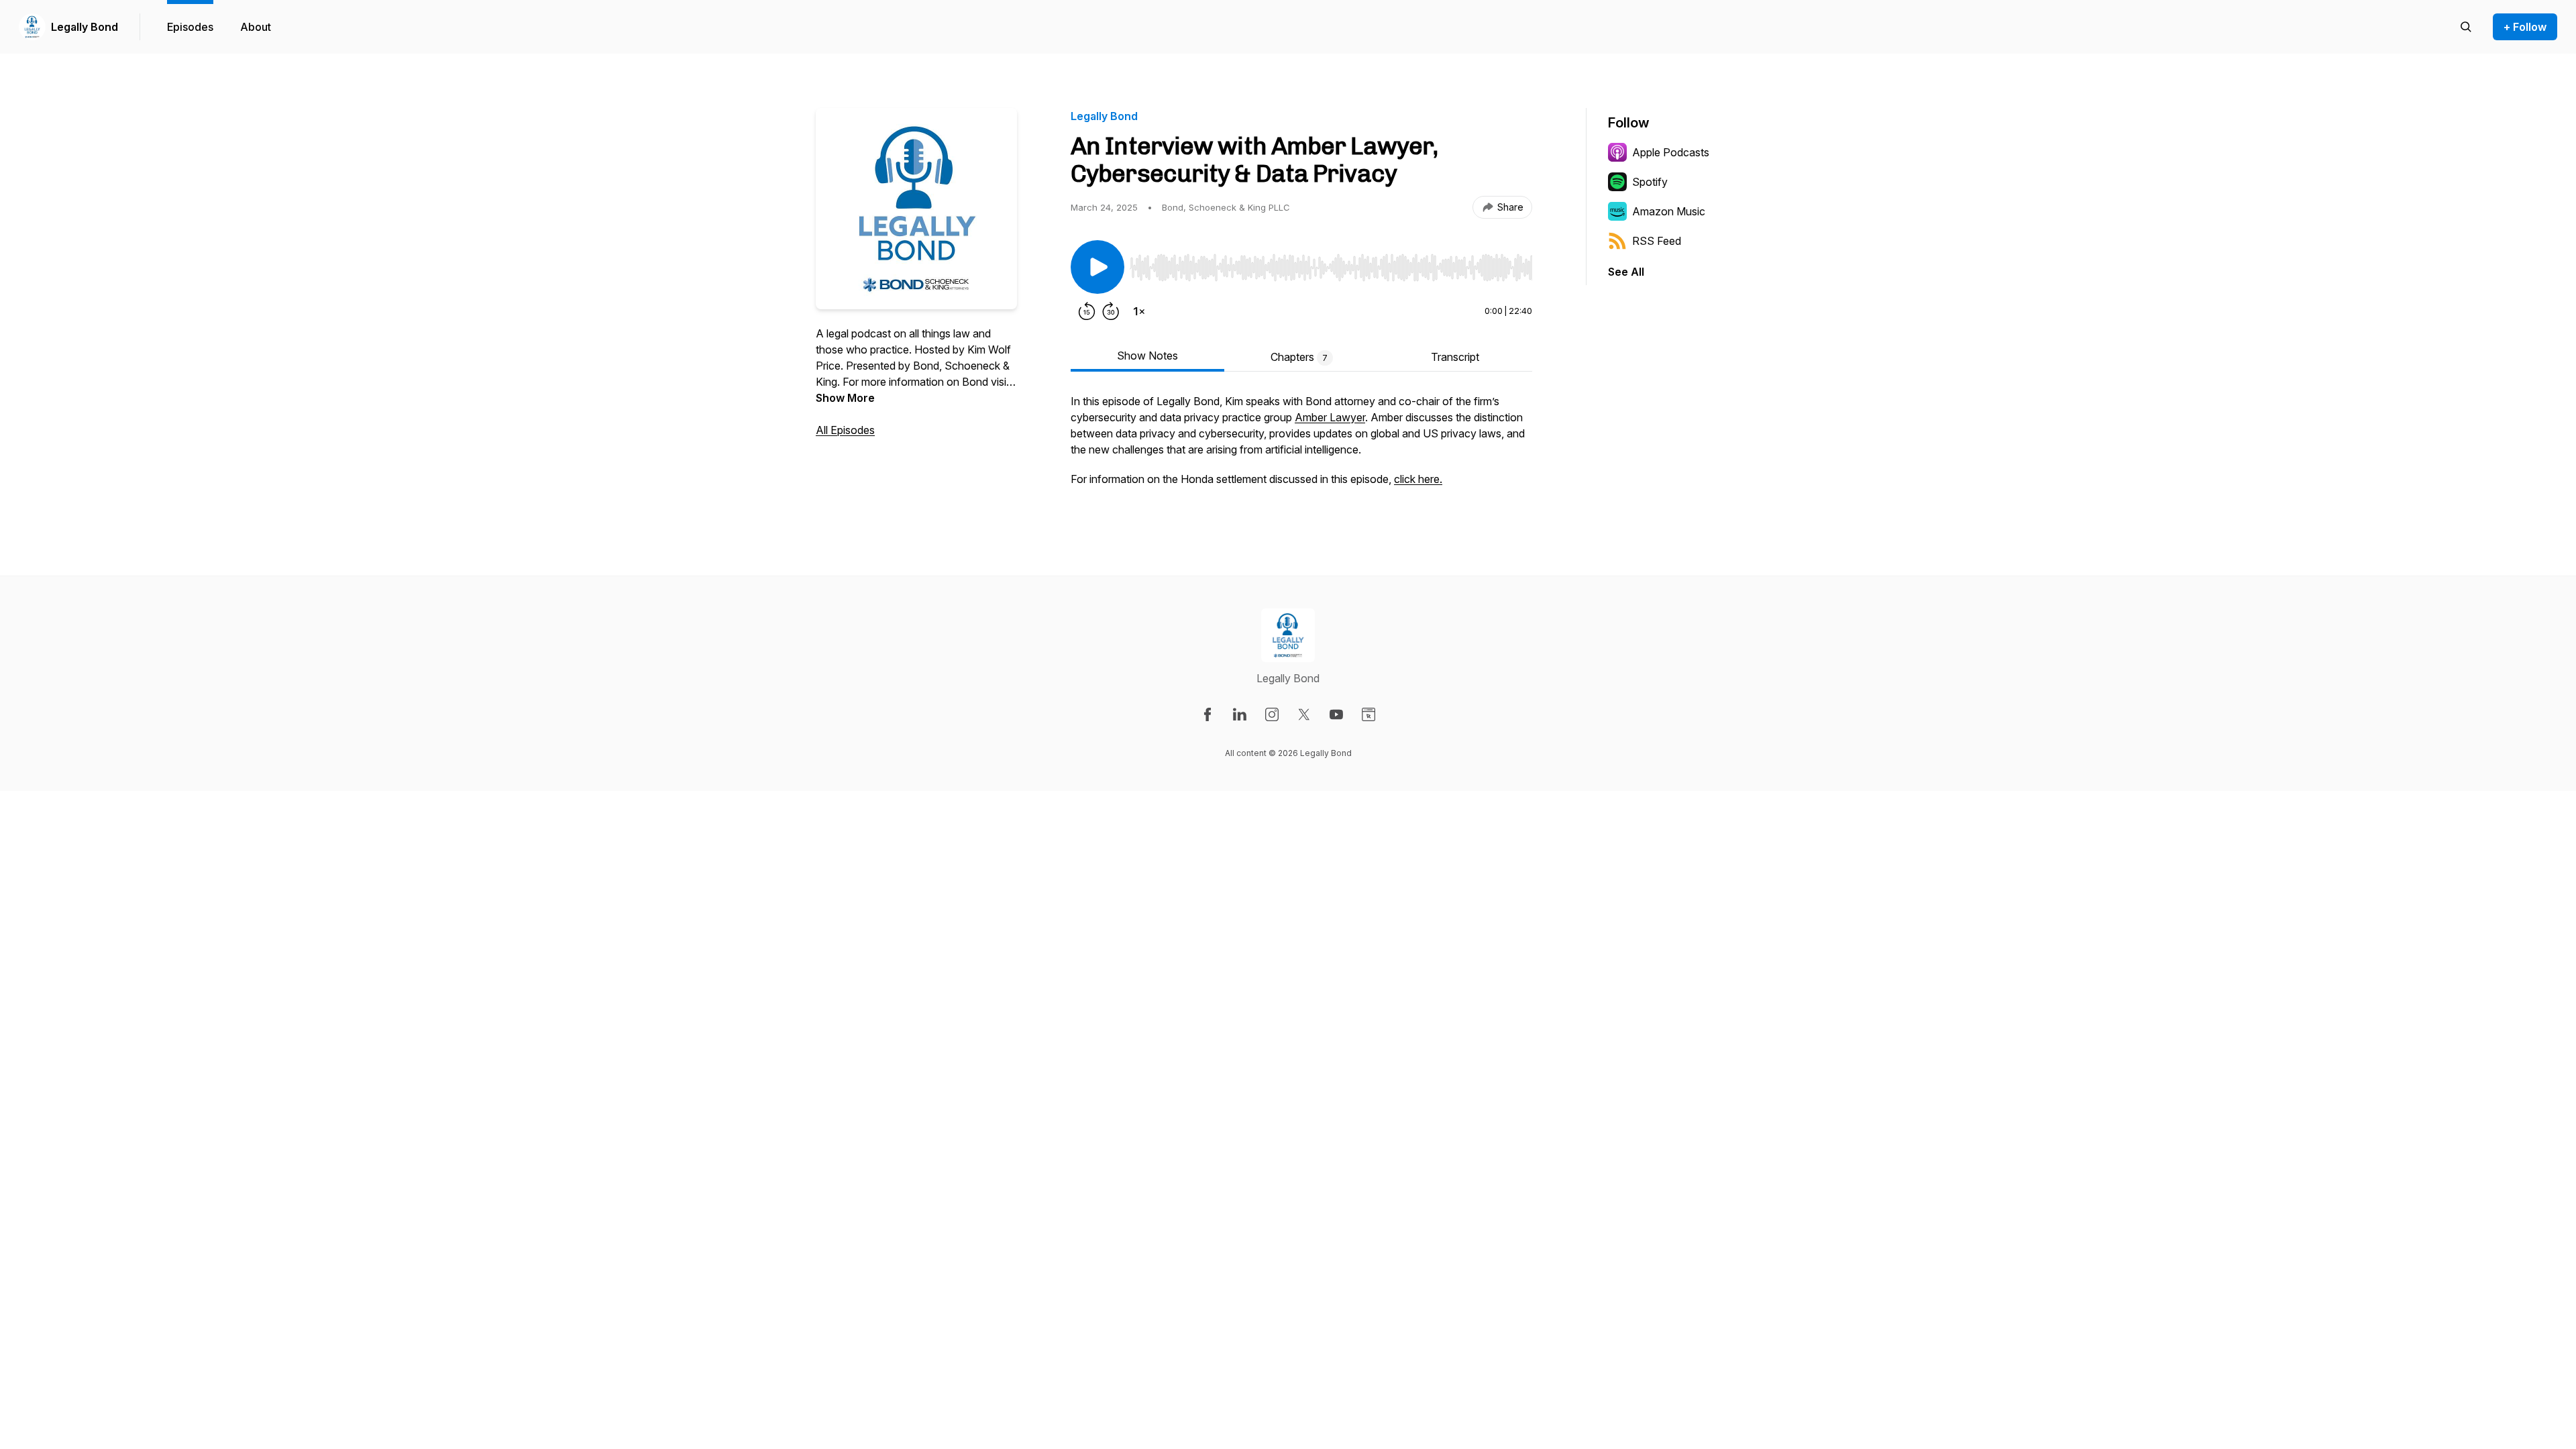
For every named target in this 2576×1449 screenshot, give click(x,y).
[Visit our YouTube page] (1336, 714)
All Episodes (845, 430)
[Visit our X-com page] (1304, 714)
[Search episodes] (2466, 27)
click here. (1418, 479)
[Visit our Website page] (1368, 714)
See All (1626, 272)
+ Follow (2525, 27)
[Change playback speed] (1139, 311)
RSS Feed (1657, 241)
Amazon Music (1669, 211)
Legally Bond (85, 27)
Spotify (1650, 182)
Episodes (190, 27)
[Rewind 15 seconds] (1087, 311)
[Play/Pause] (1097, 267)
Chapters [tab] (1299, 357)
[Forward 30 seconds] (1111, 311)
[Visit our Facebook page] (1207, 714)
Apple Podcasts (1671, 152)
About (256, 27)
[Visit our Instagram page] (1272, 714)
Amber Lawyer (1330, 417)
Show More (845, 398)
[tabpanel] (1301, 447)
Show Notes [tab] (1147, 356)
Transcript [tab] (1455, 357)
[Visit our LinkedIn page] (1240, 714)
